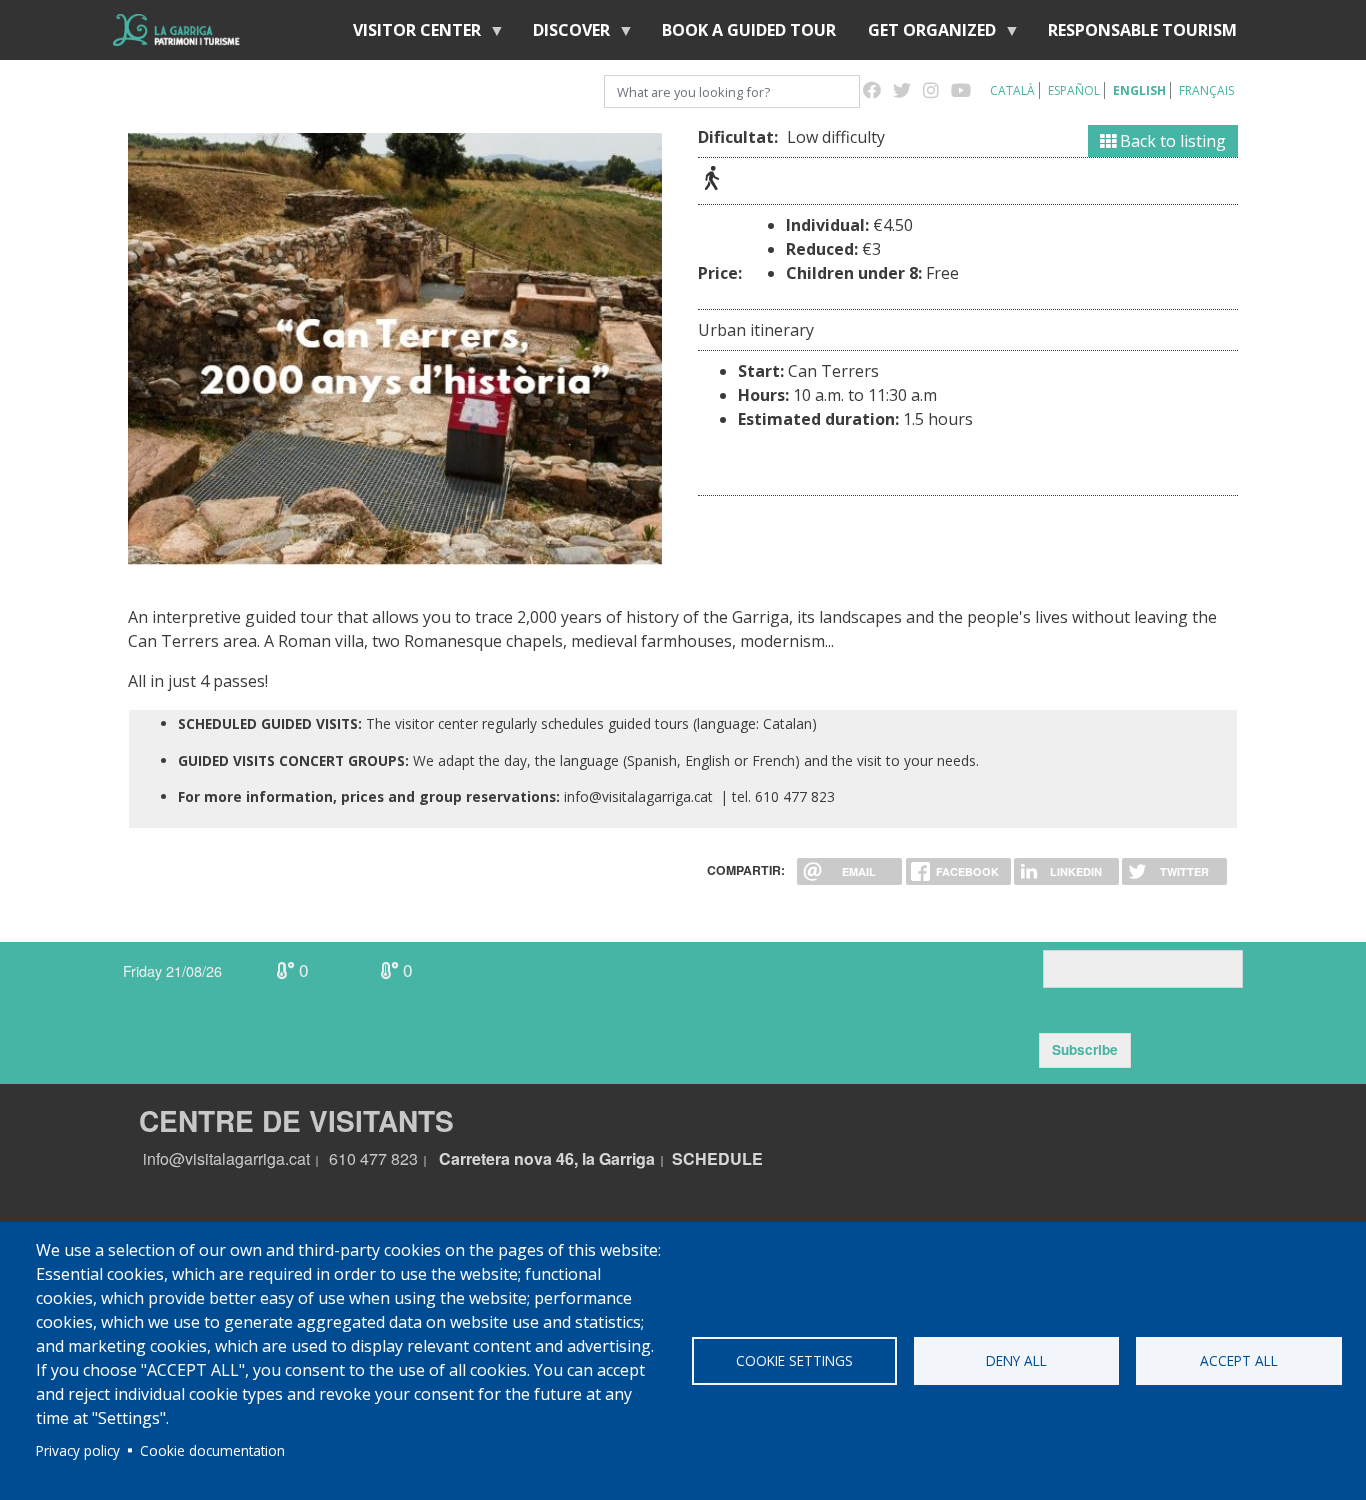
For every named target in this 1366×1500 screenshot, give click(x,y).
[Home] (176, 30)
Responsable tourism (1142, 30)
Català (1012, 90)
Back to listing (1171, 141)
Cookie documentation (212, 1450)
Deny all (1016, 1360)
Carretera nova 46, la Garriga (547, 1158)
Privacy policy (78, 1450)
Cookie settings (794, 1360)
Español (1074, 90)
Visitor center (409, 34)
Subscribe (1085, 1049)
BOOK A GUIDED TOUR (749, 30)
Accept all (1239, 1360)
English (1139, 90)
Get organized (924, 34)
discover (563, 34)
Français (1206, 90)
